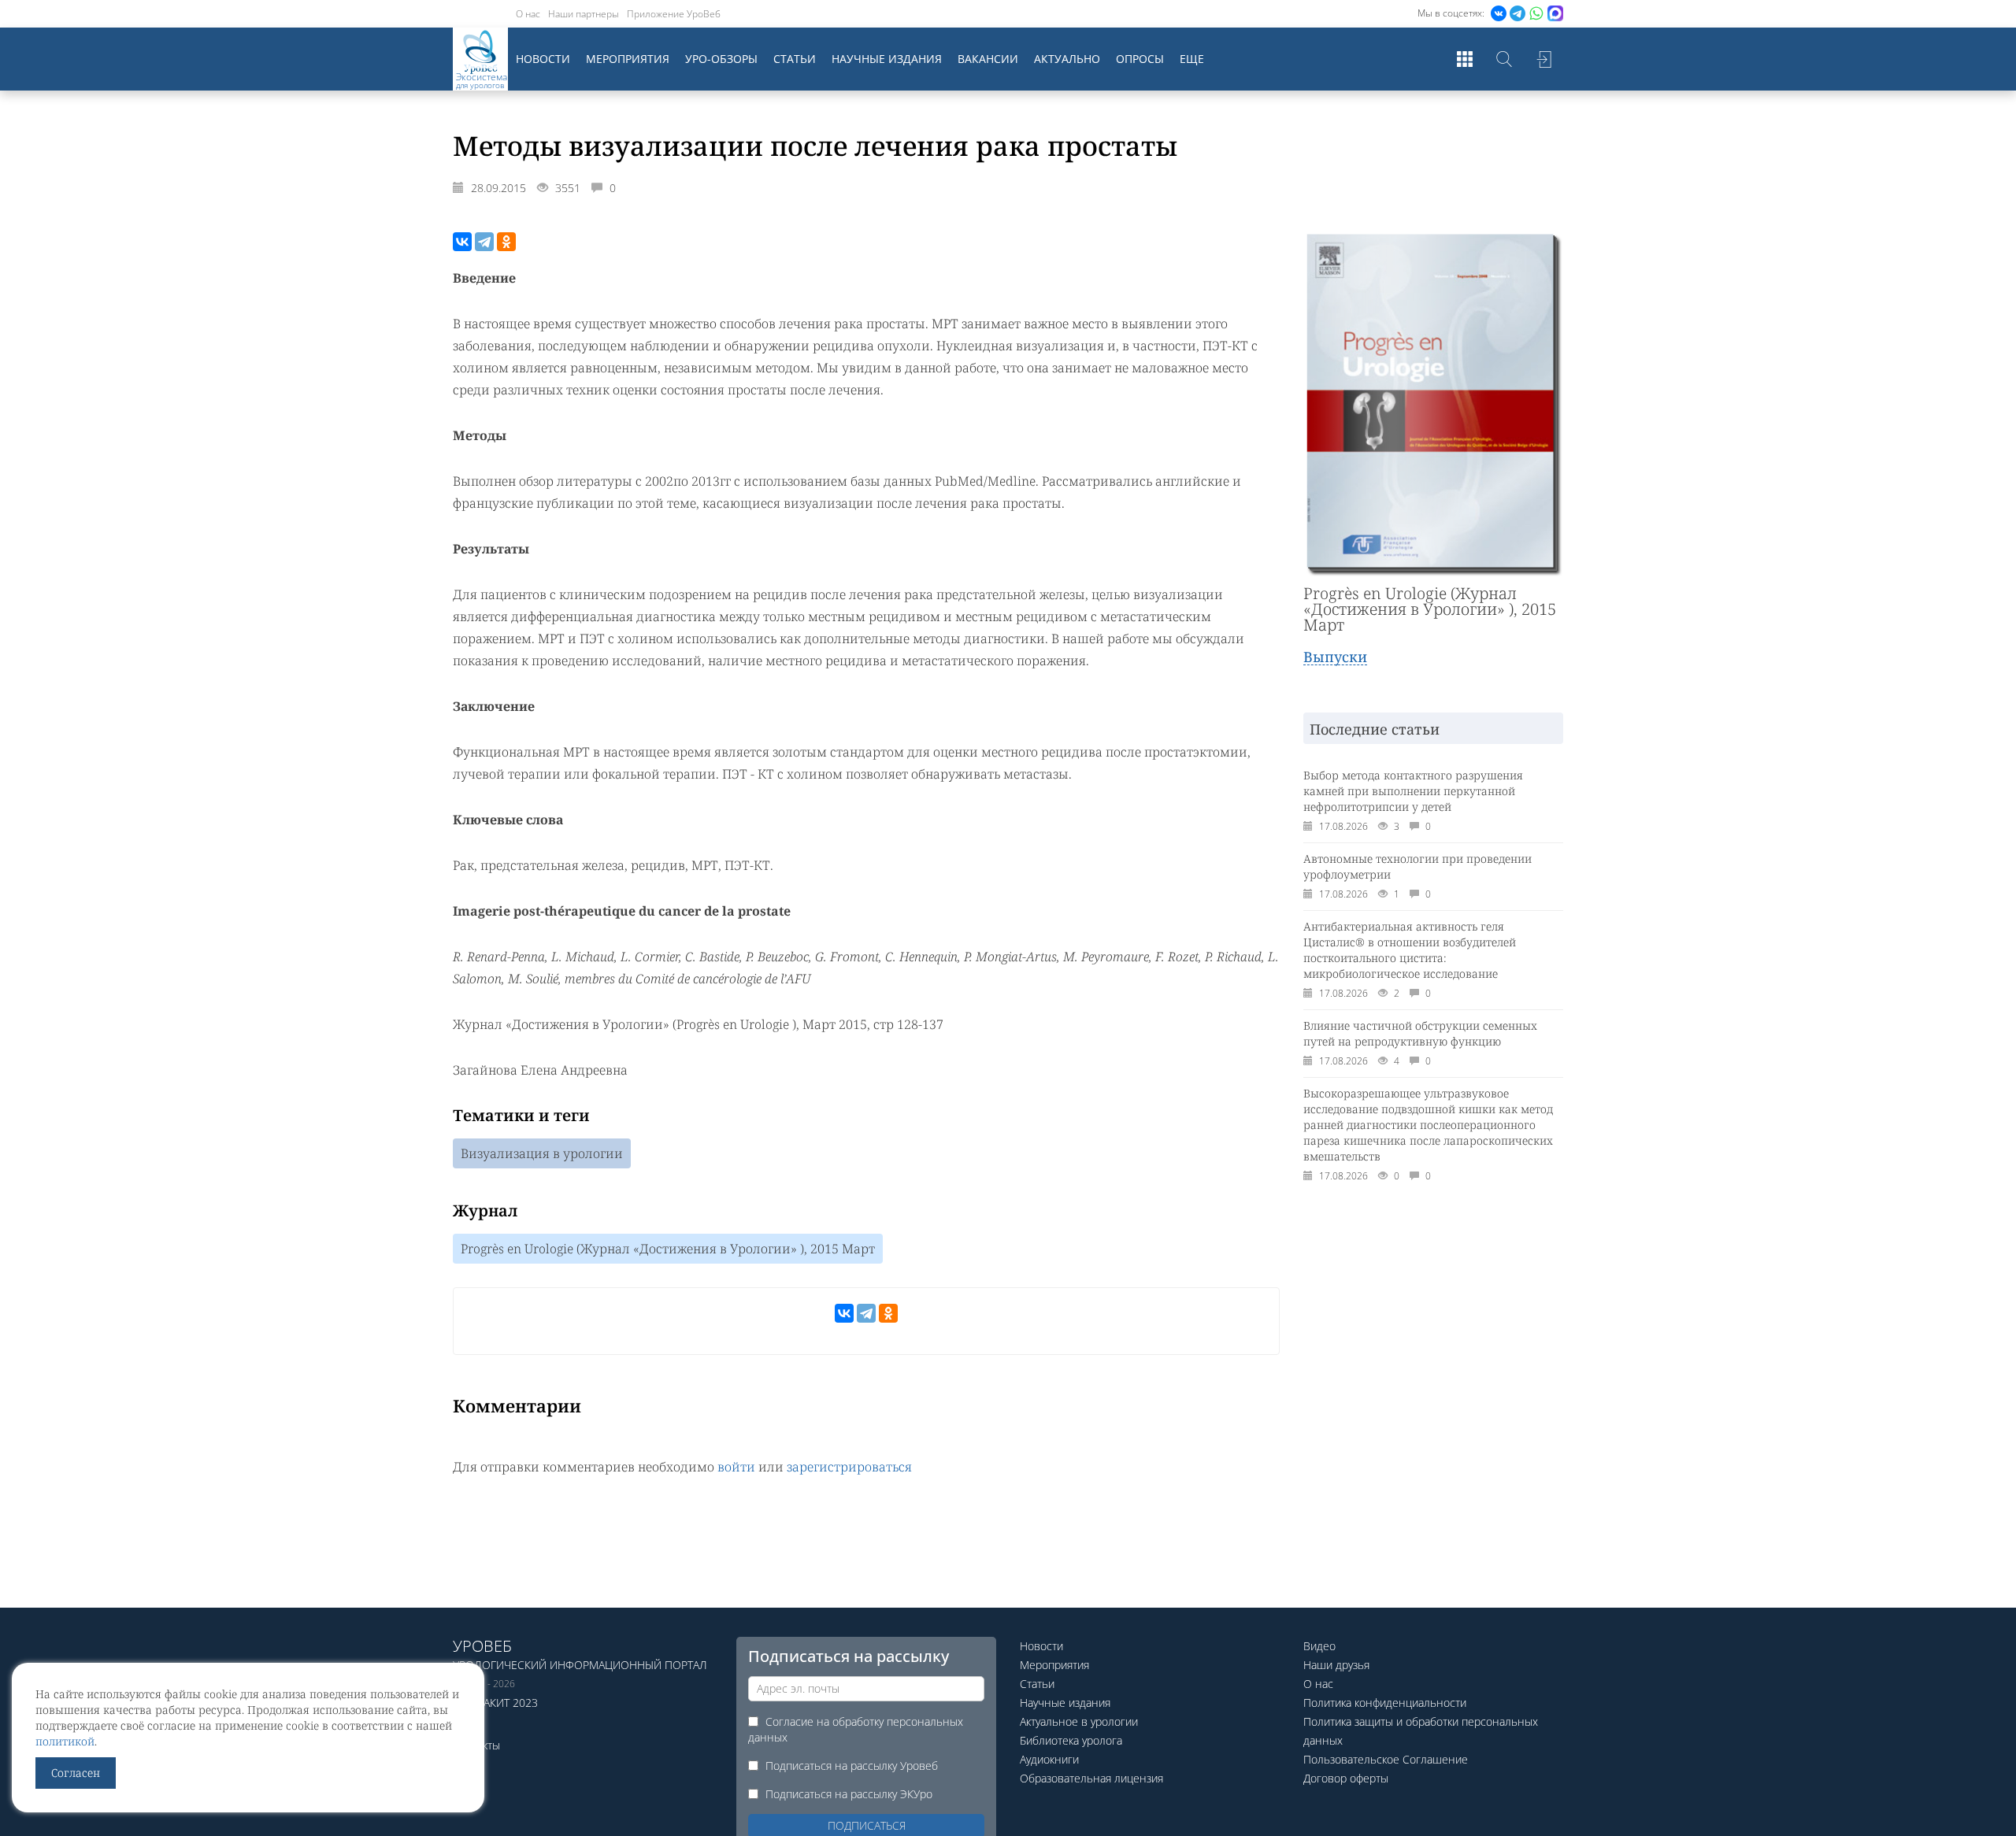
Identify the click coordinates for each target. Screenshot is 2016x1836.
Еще (1192, 59)
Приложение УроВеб (674, 14)
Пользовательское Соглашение (1386, 1759)
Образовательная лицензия (1091, 1778)
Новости (543, 59)
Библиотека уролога (1071, 1740)
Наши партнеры (584, 14)
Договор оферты (1346, 1778)
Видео (1319, 1646)
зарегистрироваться (849, 1467)
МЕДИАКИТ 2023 (495, 1703)
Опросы (1140, 59)
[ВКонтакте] (462, 242)
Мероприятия (628, 59)
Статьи (795, 59)
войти (736, 1467)
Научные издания (887, 59)
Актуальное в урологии (1079, 1721)
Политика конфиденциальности (1385, 1703)
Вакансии (988, 59)
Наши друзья (1336, 1665)
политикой (65, 1741)
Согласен (76, 1773)
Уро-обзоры (721, 59)
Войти (1543, 59)
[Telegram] (484, 242)
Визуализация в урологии (542, 1153)
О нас (528, 14)
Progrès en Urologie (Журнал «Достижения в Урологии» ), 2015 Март (668, 1249)
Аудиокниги (1049, 1759)
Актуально (1067, 59)
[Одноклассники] (506, 242)
